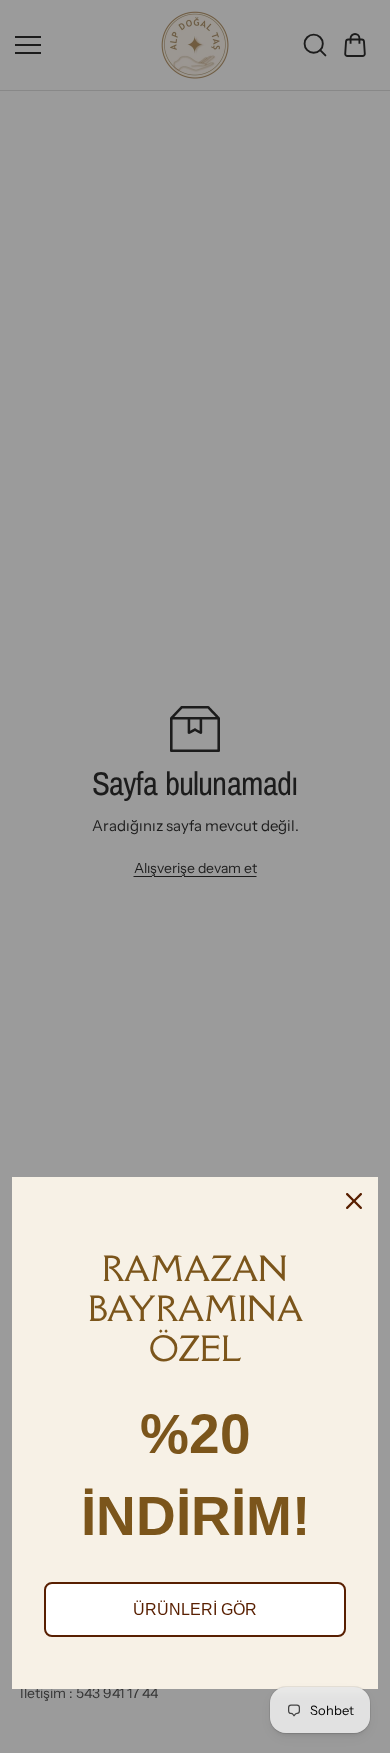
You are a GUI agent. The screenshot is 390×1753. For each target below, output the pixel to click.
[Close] (354, 1201)
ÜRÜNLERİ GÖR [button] (195, 1609)
